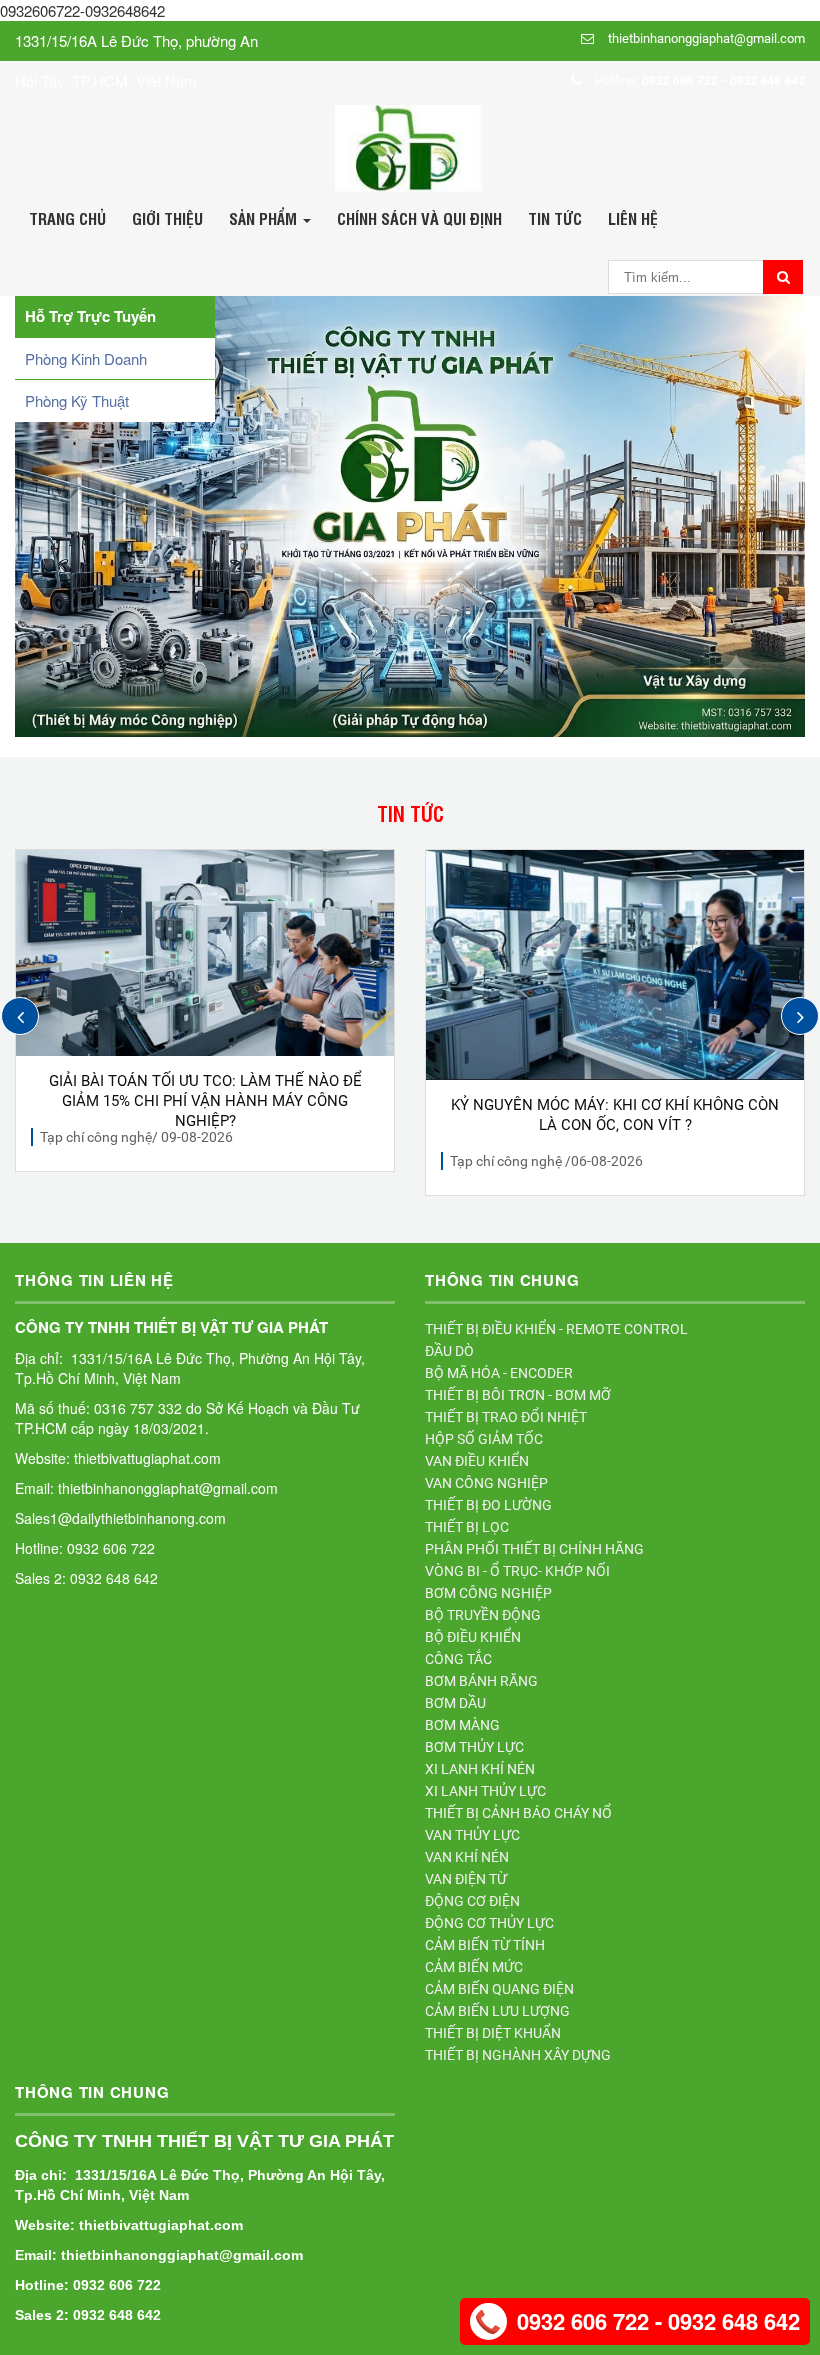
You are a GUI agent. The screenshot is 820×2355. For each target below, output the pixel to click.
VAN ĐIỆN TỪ (466, 1879)
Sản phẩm (265, 218)
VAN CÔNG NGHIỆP (486, 1483)
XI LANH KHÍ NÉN (480, 1769)
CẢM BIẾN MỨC (474, 1967)
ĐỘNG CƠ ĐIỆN (472, 1901)
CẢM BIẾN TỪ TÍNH (485, 1945)
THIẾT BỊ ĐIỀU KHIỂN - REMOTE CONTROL (556, 1329)
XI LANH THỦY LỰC (485, 1791)
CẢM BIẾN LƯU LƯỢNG (497, 2011)
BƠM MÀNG (462, 1725)
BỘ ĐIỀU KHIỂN (473, 1637)
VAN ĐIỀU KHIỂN (477, 1461)
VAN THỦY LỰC (472, 1835)
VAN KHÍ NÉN (467, 1857)
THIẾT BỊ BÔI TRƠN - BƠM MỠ (518, 1395)
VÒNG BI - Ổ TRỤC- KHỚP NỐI (517, 1571)
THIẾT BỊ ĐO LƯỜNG (488, 1505)
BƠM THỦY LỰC (474, 1747)
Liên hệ (633, 218)
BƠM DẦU (455, 1703)
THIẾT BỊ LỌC (467, 1527)
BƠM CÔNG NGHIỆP (488, 1593)
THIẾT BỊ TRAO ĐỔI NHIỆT (506, 1417)
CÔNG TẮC (458, 1659)
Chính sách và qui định (419, 218)
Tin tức (555, 218)
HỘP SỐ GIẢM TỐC (484, 1439)
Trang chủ (67, 218)
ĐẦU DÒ (449, 1351)
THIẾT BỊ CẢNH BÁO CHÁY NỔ (518, 1813)
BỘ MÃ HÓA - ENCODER (499, 1373)
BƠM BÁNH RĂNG (481, 1681)
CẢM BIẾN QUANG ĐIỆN (499, 1989)
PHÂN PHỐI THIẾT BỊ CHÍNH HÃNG (534, 1549)
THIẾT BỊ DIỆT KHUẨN (493, 2033)
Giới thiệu (167, 218)
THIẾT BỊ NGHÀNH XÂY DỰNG (518, 2055)
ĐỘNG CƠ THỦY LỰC (489, 1923)
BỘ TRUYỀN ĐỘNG (483, 1615)
